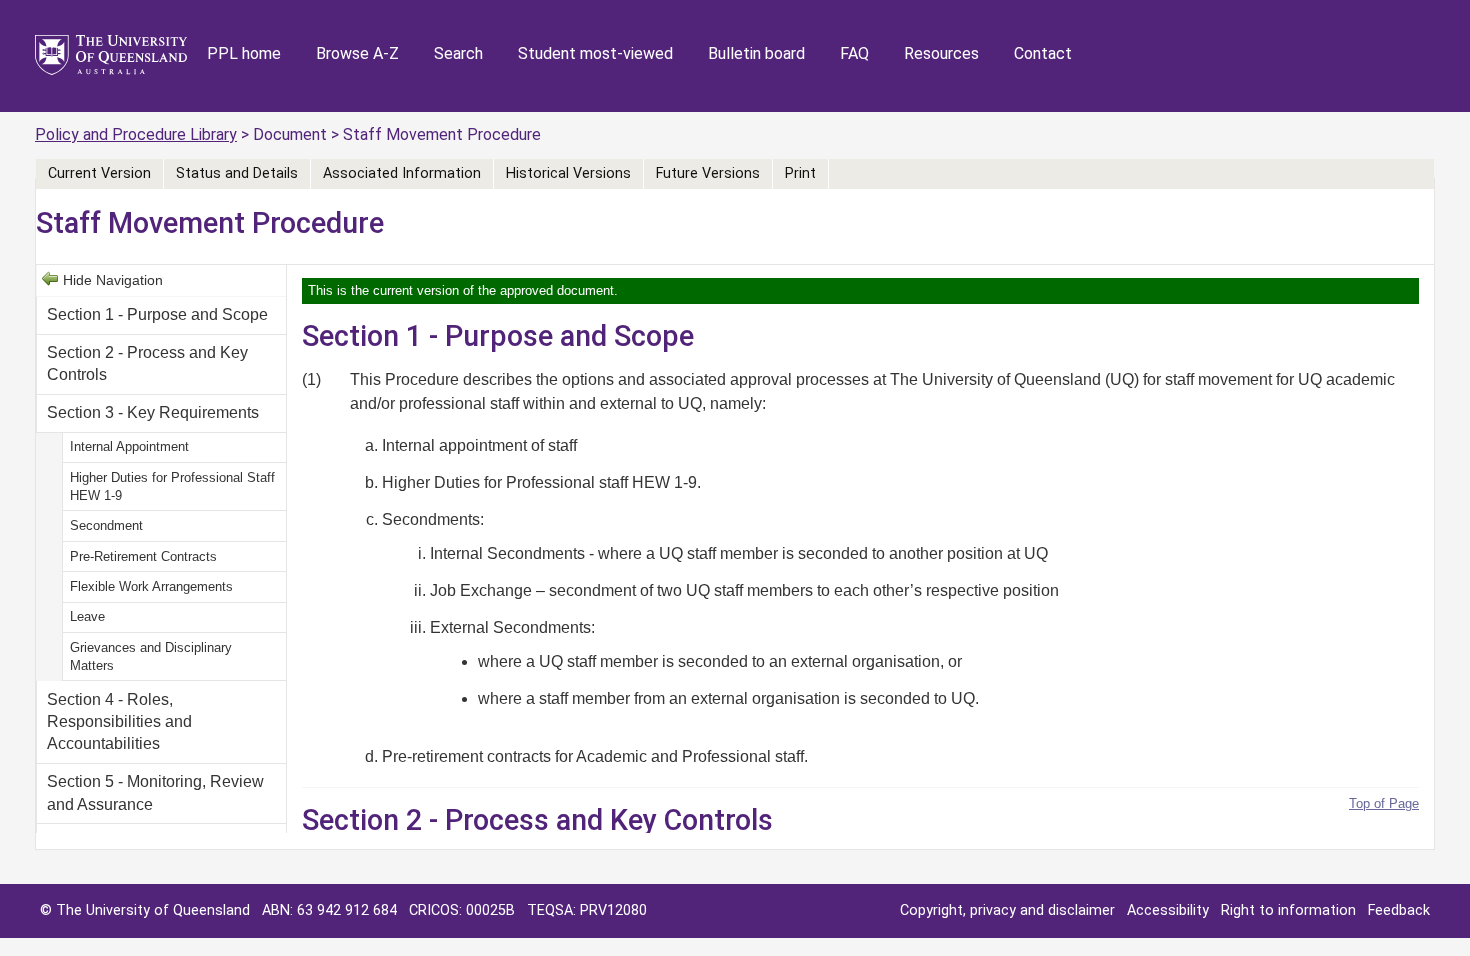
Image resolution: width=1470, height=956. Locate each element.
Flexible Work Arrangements (151, 586)
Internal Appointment (129, 446)
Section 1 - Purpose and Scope (157, 314)
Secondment (106, 525)
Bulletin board (756, 53)
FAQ (854, 53)
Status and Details (237, 173)
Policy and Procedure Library (136, 134)
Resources (941, 53)
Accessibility (1168, 910)
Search (458, 53)
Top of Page (1384, 803)
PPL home (244, 53)
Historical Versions (568, 173)
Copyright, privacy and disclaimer (1007, 910)
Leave (87, 616)
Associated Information (402, 173)
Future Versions (708, 173)
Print (800, 173)
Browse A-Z (357, 53)
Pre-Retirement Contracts (143, 556)
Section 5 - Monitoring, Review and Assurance (155, 792)
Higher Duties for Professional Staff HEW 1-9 (172, 486)
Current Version (99, 173)
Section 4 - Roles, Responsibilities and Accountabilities (119, 722)
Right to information (1288, 910)
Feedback (1399, 910)
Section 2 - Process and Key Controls (147, 363)
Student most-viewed (595, 53)
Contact (1043, 53)
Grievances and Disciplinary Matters (151, 656)
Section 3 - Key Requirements (153, 412)
